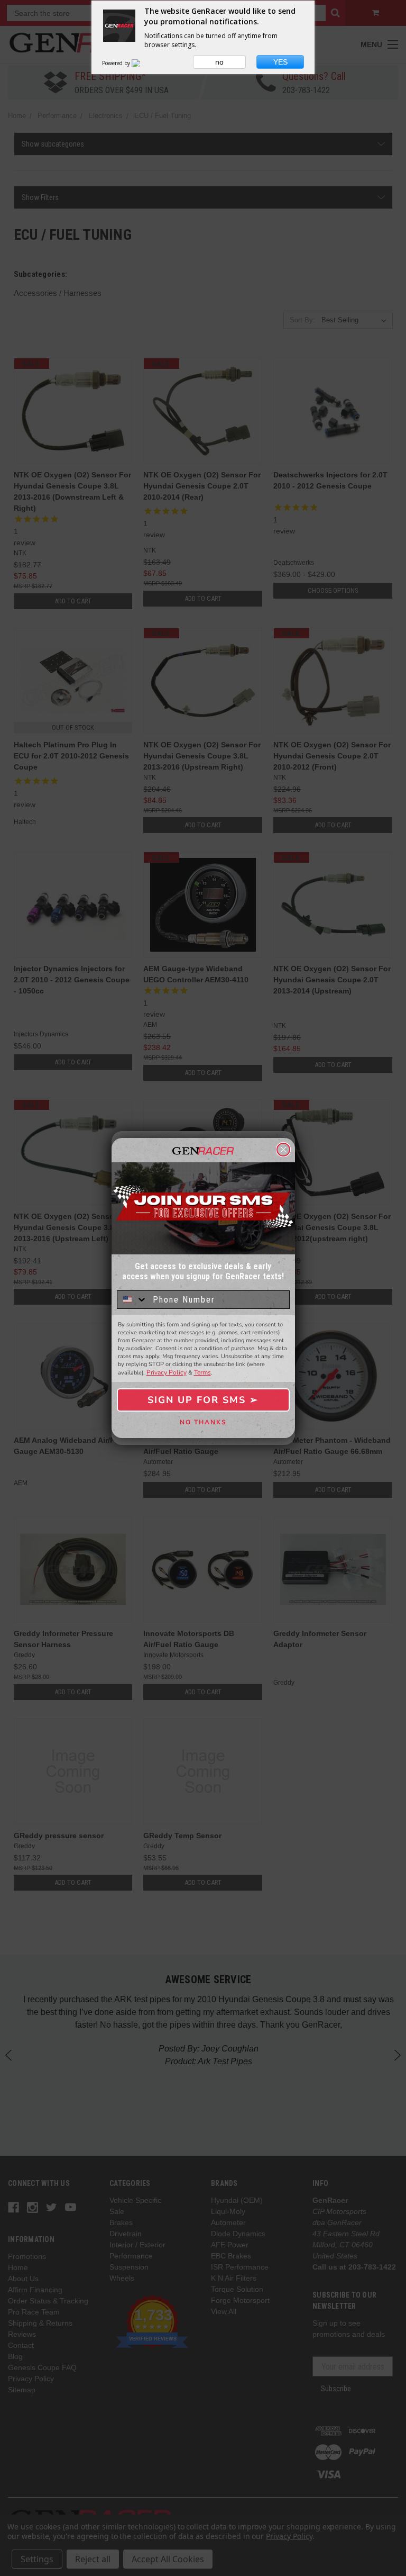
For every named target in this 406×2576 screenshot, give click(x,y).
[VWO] (142, 63)
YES (280, 62)
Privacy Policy (167, 1372)
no (219, 62)
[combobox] (132, 1300)
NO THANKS (203, 1422)
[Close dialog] (283, 1150)
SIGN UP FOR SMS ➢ (203, 1400)
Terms (202, 1372)
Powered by (117, 63)
